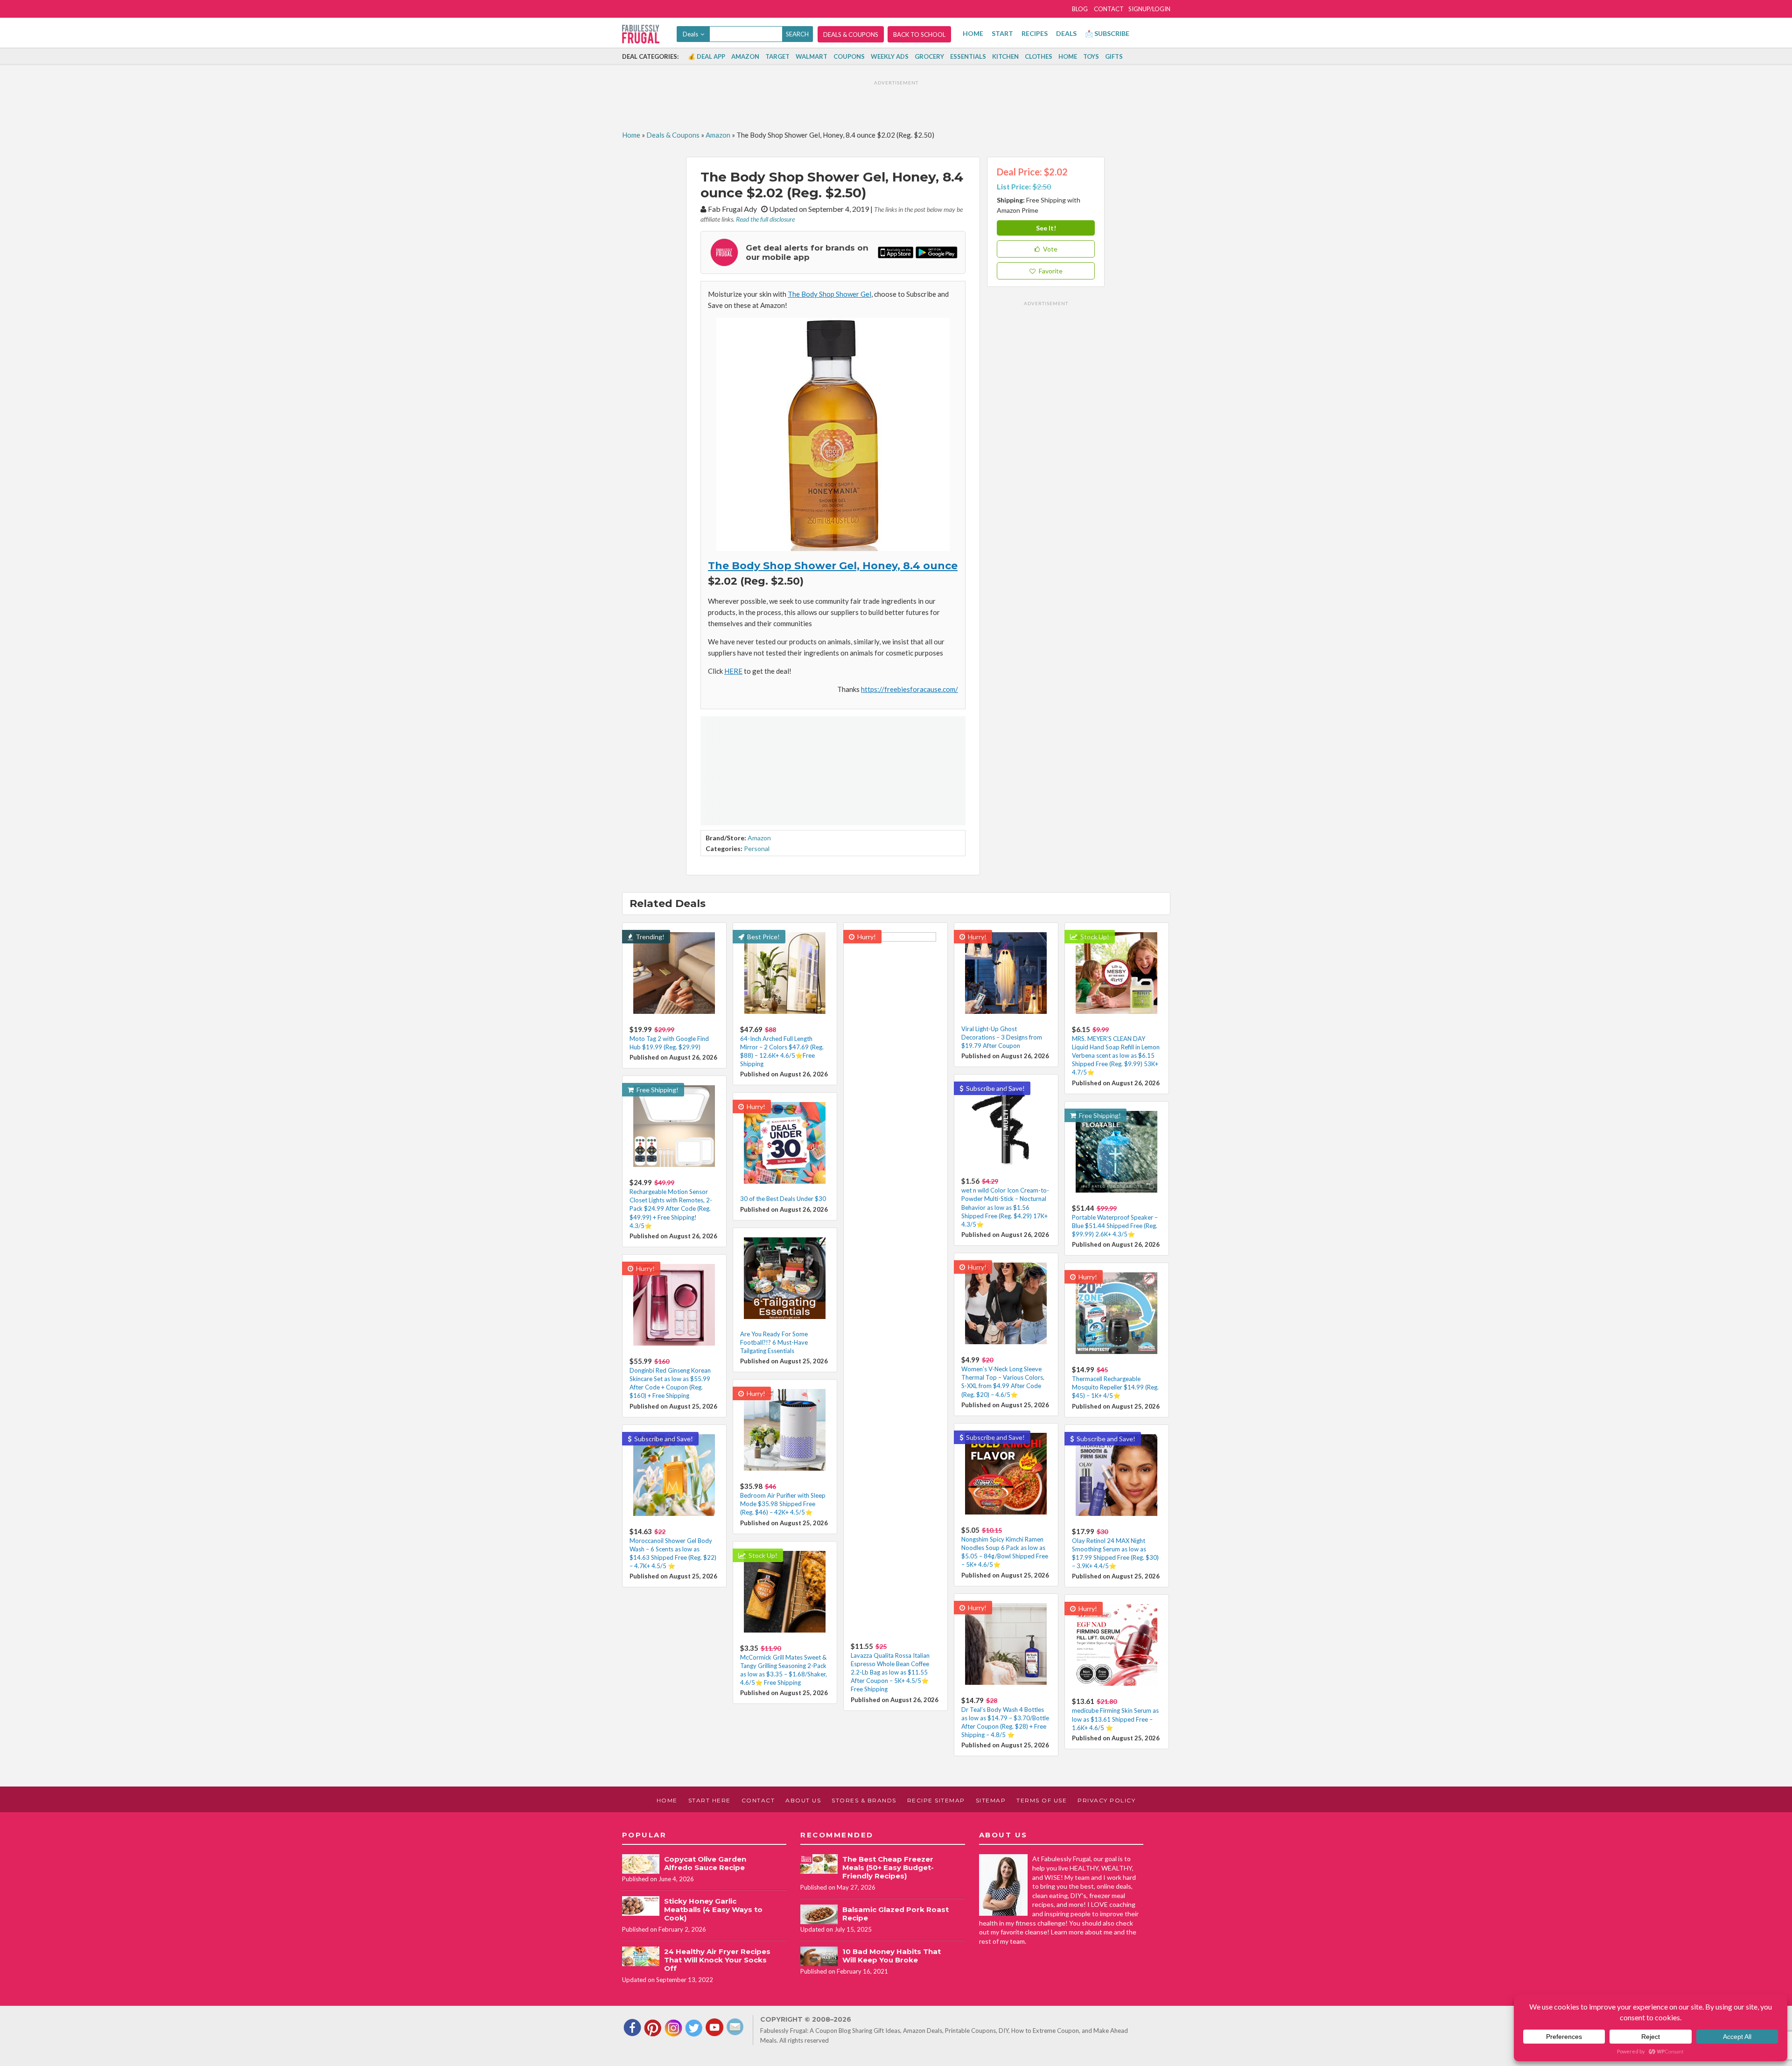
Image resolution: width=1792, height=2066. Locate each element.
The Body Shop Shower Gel (829, 294)
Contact (1109, 9)
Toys (1091, 56)
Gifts (1114, 56)
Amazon (745, 56)
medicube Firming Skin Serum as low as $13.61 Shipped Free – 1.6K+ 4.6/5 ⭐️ (1115, 1719)
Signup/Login (1149, 9)
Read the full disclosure (765, 219)
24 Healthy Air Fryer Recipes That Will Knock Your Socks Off (717, 1960)
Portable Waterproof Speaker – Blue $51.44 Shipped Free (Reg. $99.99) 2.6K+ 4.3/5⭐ (1115, 1226)
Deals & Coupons (851, 35)
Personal (757, 848)
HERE (733, 671)
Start (1002, 33)
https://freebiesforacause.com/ (910, 689)
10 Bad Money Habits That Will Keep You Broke (892, 1956)
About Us (803, 1800)
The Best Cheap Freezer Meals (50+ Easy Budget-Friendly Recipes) (888, 1867)
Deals (1066, 33)
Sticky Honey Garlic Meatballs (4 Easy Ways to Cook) (713, 1909)
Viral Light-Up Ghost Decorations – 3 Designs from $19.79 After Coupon (1002, 1037)
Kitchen (1005, 56)
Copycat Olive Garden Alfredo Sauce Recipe (705, 1863)
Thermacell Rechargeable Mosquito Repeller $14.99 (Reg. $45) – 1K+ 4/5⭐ (1115, 1387)
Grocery (929, 56)
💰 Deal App (707, 56)
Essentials (968, 56)
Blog (1080, 9)
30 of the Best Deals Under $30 (783, 1199)
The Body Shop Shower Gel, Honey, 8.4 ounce (833, 566)
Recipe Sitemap (936, 1800)
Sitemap (991, 1800)
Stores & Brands (864, 1800)
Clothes (1039, 56)
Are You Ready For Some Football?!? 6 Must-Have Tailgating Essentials (774, 1342)
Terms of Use (1042, 1800)
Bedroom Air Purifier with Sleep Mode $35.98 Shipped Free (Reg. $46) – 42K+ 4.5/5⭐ (783, 1504)
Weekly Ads (890, 56)
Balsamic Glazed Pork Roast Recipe (896, 1914)
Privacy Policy (1106, 1800)
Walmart (812, 56)
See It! (1046, 228)
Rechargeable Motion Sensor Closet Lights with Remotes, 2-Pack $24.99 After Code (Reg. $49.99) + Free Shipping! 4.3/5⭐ (671, 1209)
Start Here (710, 1800)
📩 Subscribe (1107, 33)
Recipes (1035, 33)
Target (777, 56)
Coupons (849, 56)
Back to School (919, 35)
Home (973, 33)
